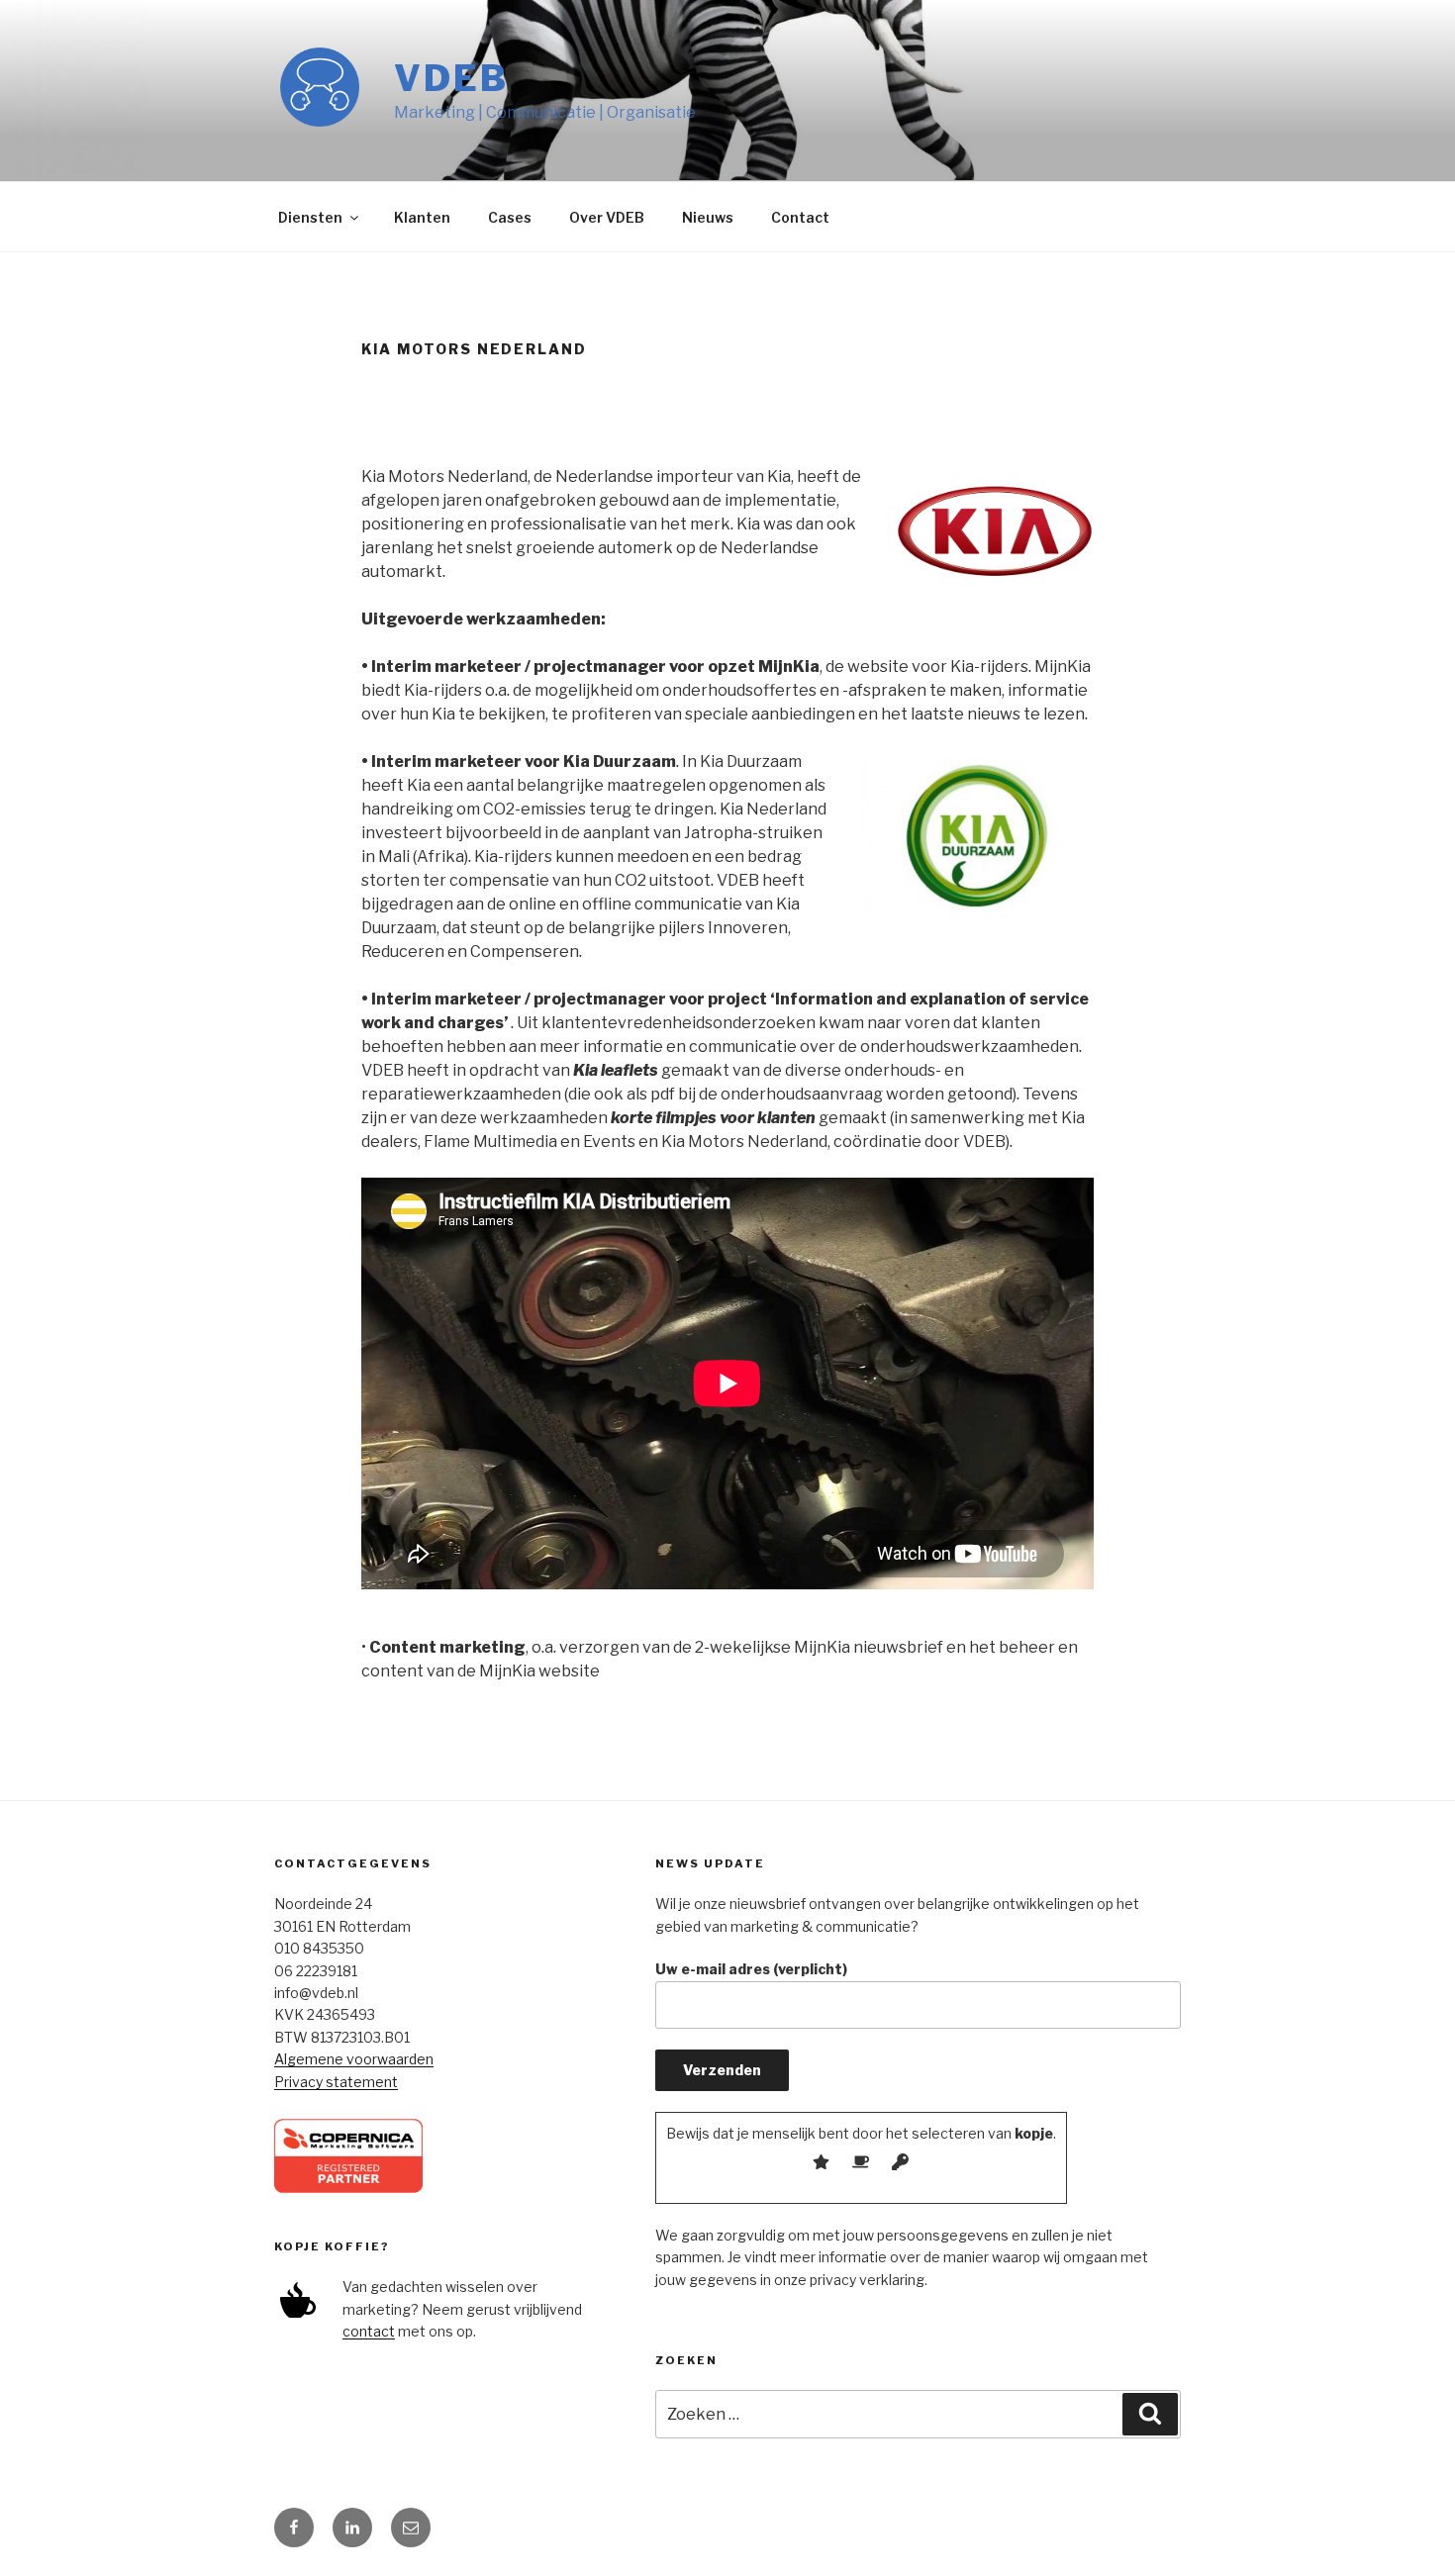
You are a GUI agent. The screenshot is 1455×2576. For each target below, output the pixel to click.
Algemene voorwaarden (354, 2059)
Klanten (422, 217)
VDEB (451, 78)
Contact (800, 217)
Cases (510, 217)
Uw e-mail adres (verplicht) (751, 1969)
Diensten (310, 217)
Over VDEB (607, 217)
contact (369, 2331)
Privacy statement (336, 2082)
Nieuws (708, 217)
